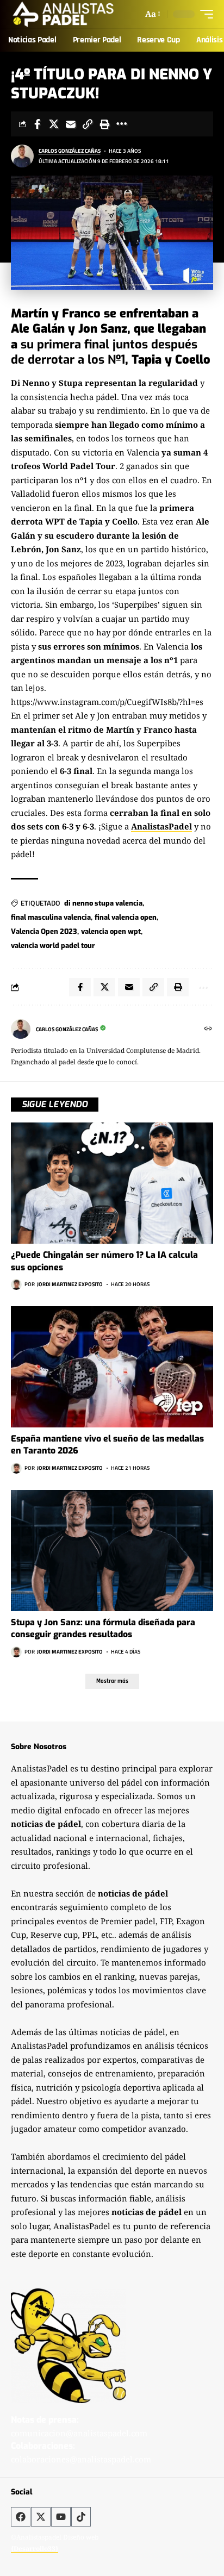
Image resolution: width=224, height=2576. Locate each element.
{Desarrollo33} (35, 2549)
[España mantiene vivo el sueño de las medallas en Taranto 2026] (112, 1367)
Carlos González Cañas (70, 151)
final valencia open (126, 917)
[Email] (71, 124)
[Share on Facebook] (37, 124)
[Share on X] (54, 124)
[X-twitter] (41, 2517)
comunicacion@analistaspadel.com (79, 2433)
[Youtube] (61, 2517)
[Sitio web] (208, 1029)
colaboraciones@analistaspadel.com (81, 2459)
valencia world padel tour (53, 946)
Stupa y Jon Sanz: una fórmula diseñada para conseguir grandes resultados (103, 1628)
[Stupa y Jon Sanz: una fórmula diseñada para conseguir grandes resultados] (112, 1551)
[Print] (104, 124)
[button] (152, 14)
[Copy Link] (88, 124)
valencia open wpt (111, 931)
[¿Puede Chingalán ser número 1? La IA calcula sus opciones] (112, 1183)
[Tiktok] (81, 2517)
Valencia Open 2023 (44, 931)
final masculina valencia (51, 917)
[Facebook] (21, 2517)
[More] (121, 124)
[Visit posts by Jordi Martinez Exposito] (16, 1284)
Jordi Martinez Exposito (70, 1284)
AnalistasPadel (161, 826)
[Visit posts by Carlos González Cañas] (22, 156)
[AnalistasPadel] (63, 14)
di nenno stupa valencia (103, 903)
